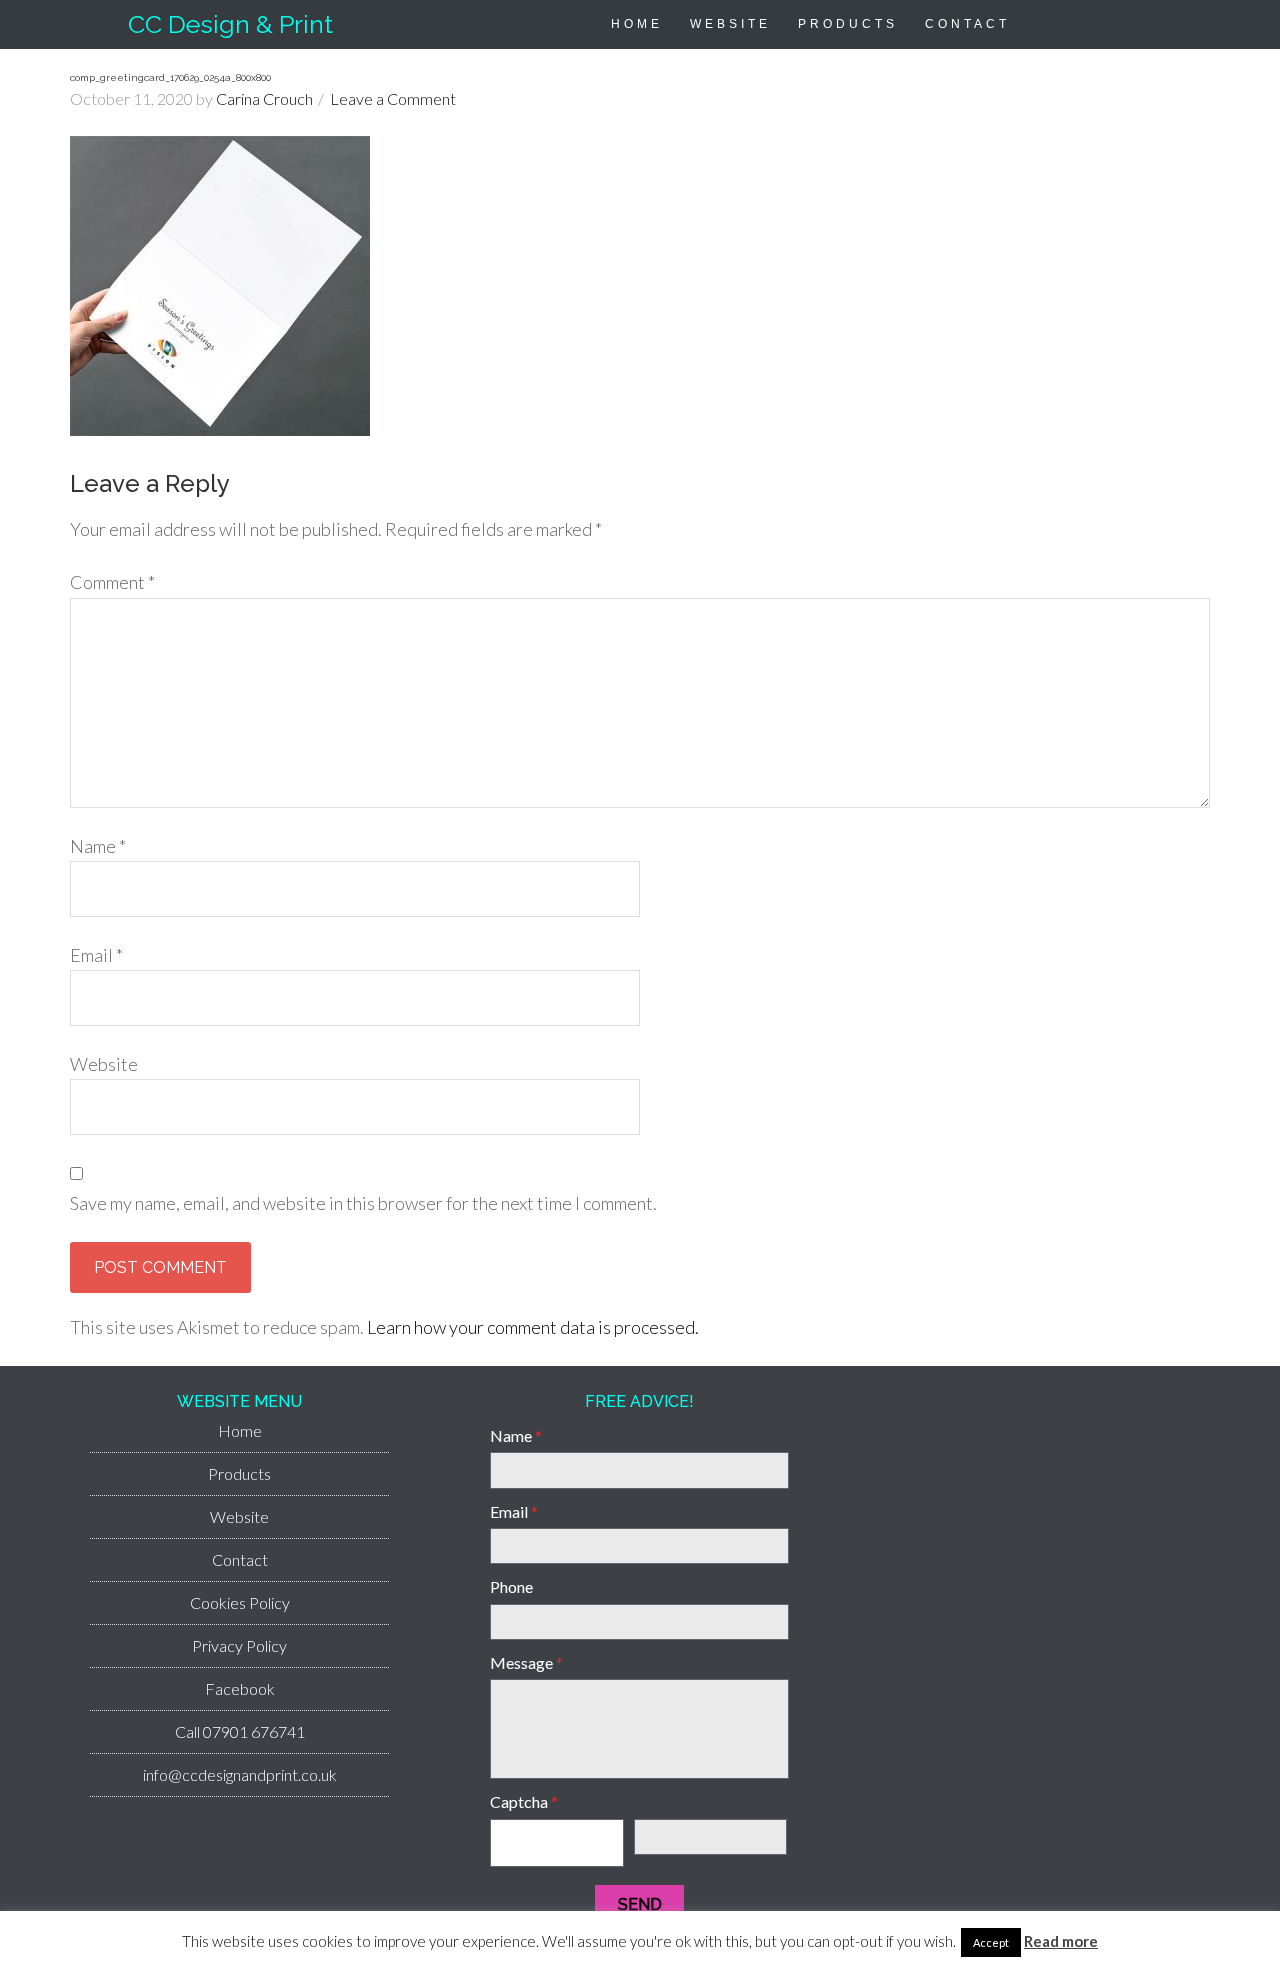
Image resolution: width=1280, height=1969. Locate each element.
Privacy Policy (239, 1645)
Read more (1061, 1941)
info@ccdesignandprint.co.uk (240, 1774)
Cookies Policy (240, 1602)
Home (240, 1430)
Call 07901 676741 (240, 1731)
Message (526, 1662)
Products (239, 1473)
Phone (511, 1586)
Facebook (240, 1688)
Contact (240, 1559)
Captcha (524, 1801)
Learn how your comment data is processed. (533, 1327)
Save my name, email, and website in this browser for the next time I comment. (363, 1203)
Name (98, 846)
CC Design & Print (230, 24)
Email (96, 955)
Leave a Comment (393, 98)
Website (104, 1064)
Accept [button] (991, 1942)
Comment (112, 582)
